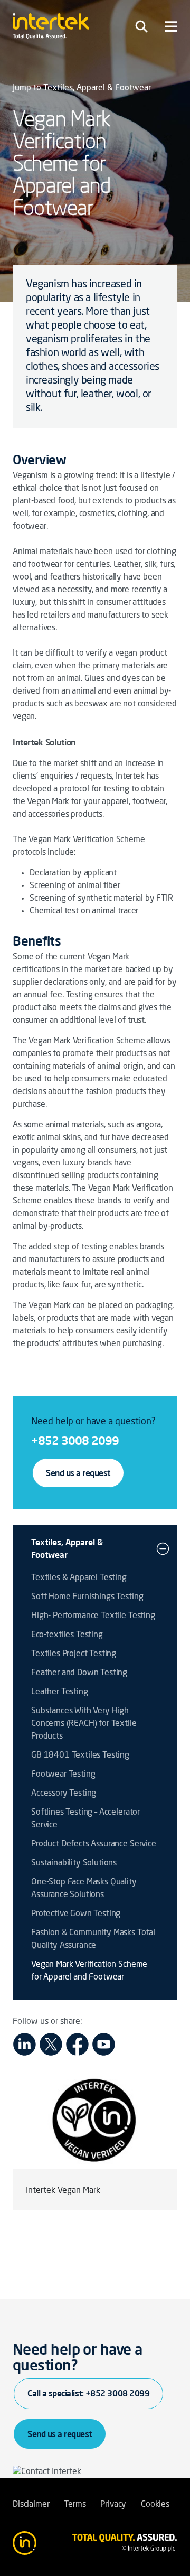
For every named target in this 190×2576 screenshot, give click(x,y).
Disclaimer (31, 2505)
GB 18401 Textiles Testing (80, 1756)
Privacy (113, 2505)
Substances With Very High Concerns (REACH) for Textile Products (84, 1724)
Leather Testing (60, 1692)
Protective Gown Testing (76, 1914)
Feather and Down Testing (79, 1673)
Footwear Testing (63, 1775)
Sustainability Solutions (74, 1863)
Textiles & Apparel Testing (79, 1578)
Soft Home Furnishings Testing (87, 1597)
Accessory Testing (64, 1794)
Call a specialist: (88, 2393)
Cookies (155, 2505)
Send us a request (78, 1473)
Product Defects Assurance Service (94, 1844)
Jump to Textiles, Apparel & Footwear (82, 88)
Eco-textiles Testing (67, 1635)
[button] (163, 1548)
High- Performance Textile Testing (93, 1616)
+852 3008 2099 (75, 1440)
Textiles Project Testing (74, 1654)
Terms (75, 2505)
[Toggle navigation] (141, 26)
